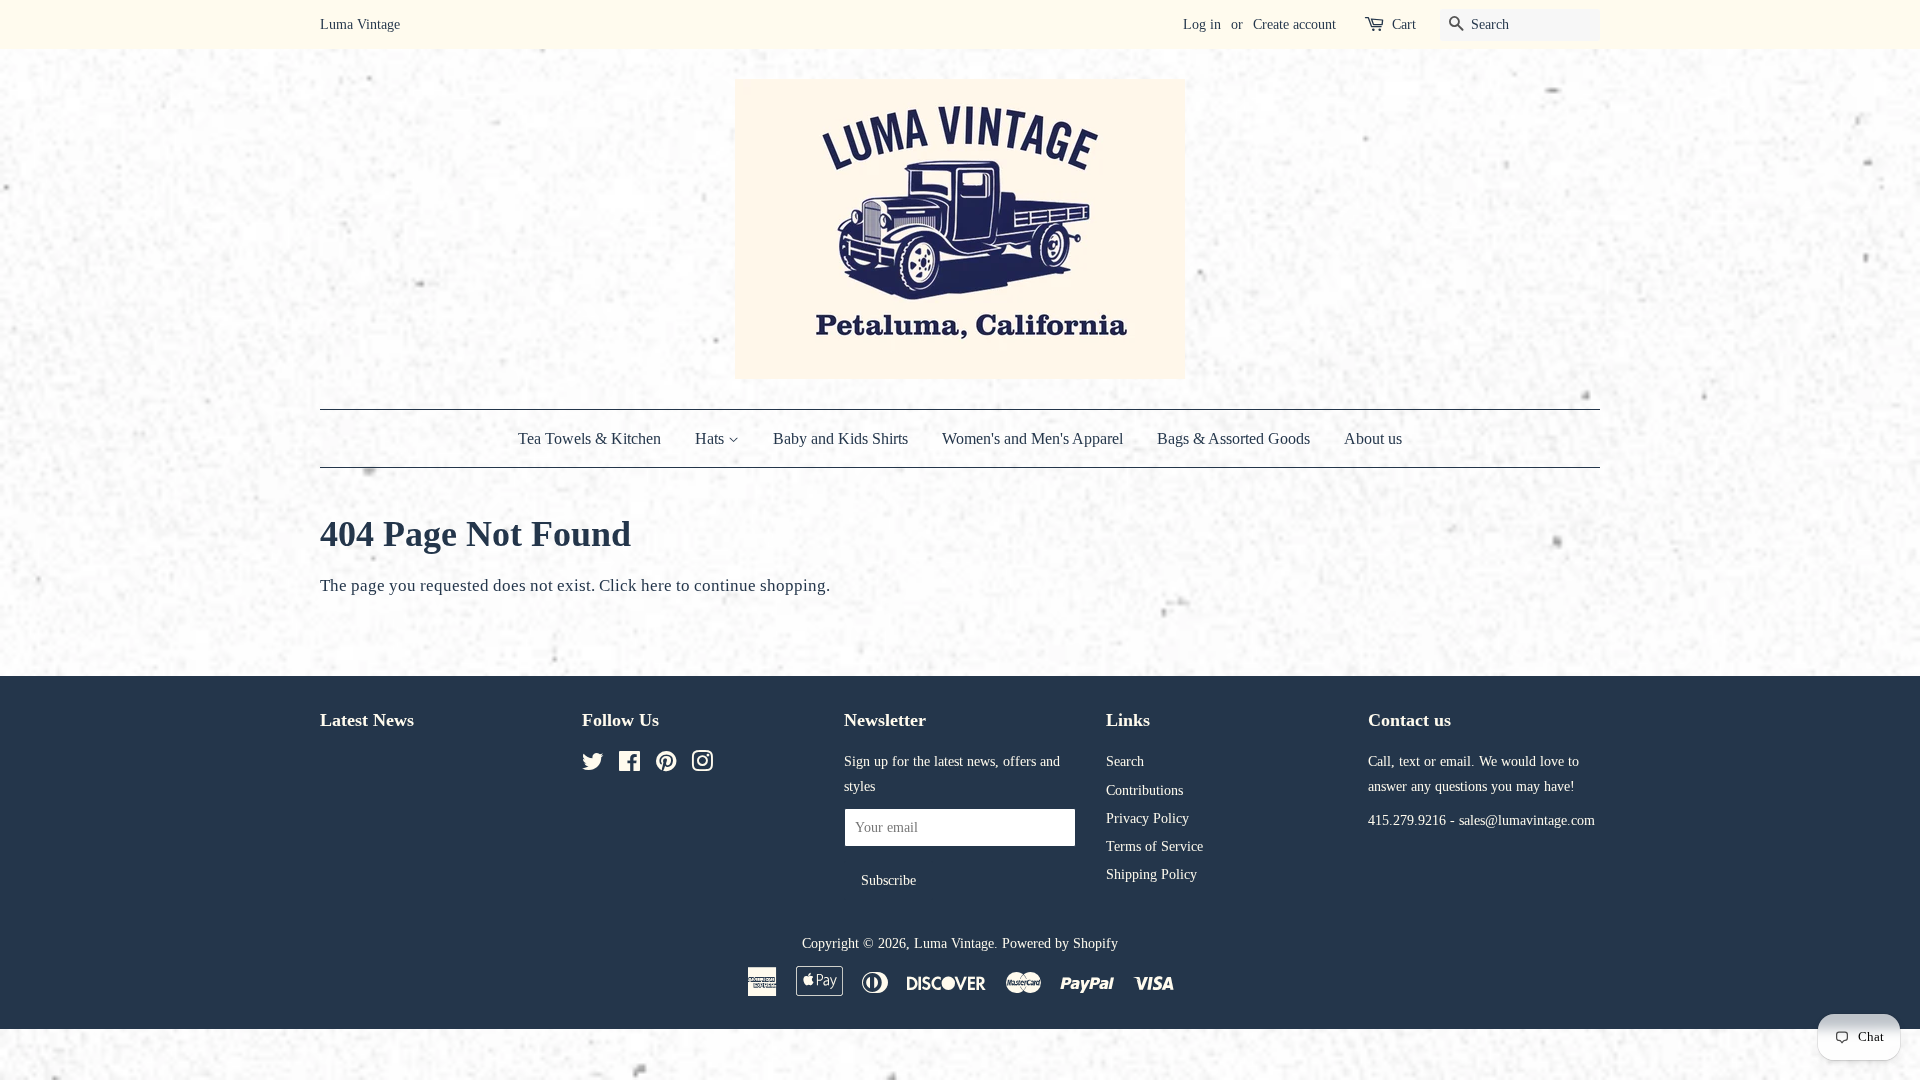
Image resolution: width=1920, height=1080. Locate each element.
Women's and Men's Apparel (1032, 438)
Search (1125, 761)
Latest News (367, 720)
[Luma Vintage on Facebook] (629, 765)
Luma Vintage (954, 943)
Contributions (1144, 790)
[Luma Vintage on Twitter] (593, 765)
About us (1373, 438)
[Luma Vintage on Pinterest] (666, 765)
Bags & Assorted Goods (1233, 438)
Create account (1294, 24)
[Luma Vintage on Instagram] (702, 765)
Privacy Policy (1147, 818)
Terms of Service (1154, 846)
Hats (711, 438)
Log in (1202, 24)
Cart (1404, 24)
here (656, 585)
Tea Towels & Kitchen (589, 438)
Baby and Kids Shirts (840, 438)
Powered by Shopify (1060, 943)
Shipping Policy (1151, 874)
